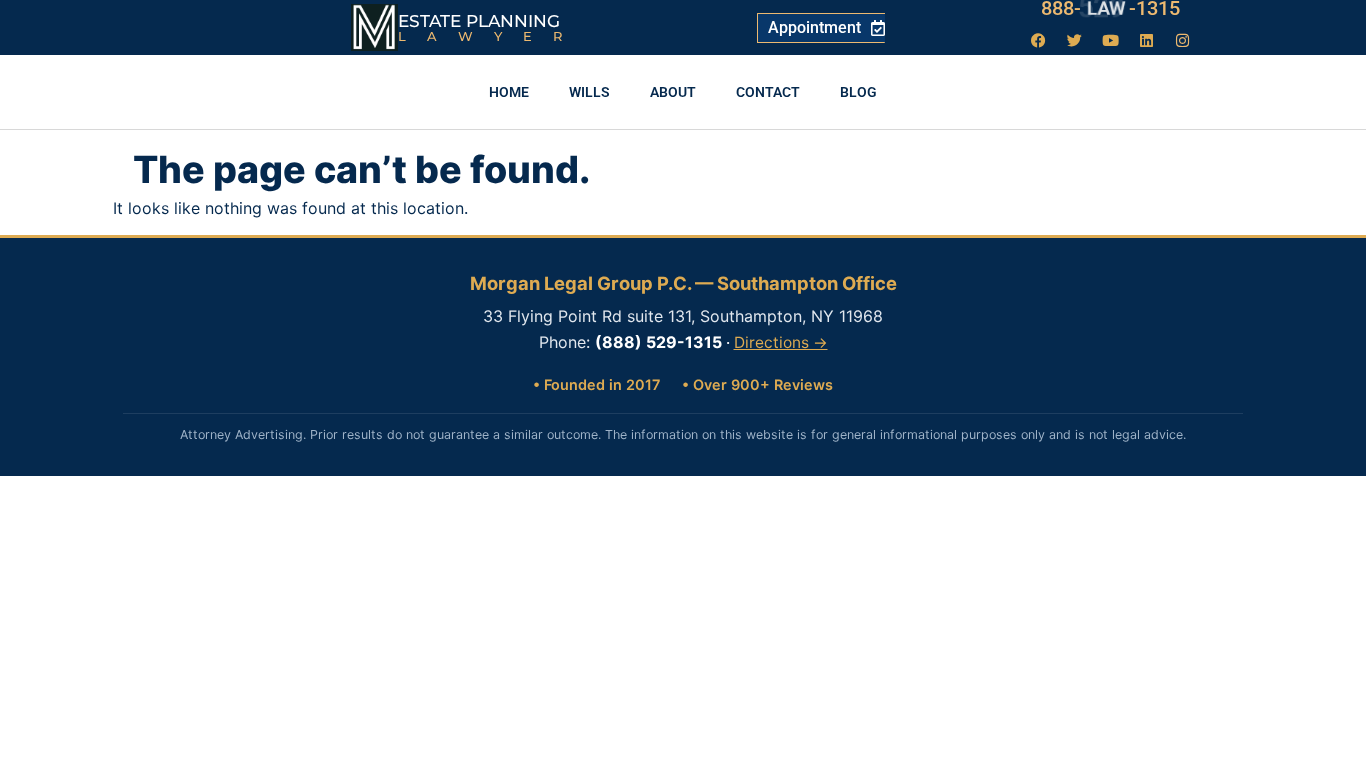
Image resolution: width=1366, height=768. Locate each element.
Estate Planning (479, 21)
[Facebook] (1039, 40)
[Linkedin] (1147, 40)
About (673, 92)
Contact (768, 92)
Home (509, 92)
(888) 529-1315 (658, 342)
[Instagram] (1183, 40)
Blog (858, 92)
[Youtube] (1111, 40)
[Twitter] (1075, 40)
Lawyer (490, 36)
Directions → (781, 342)
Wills (589, 92)
